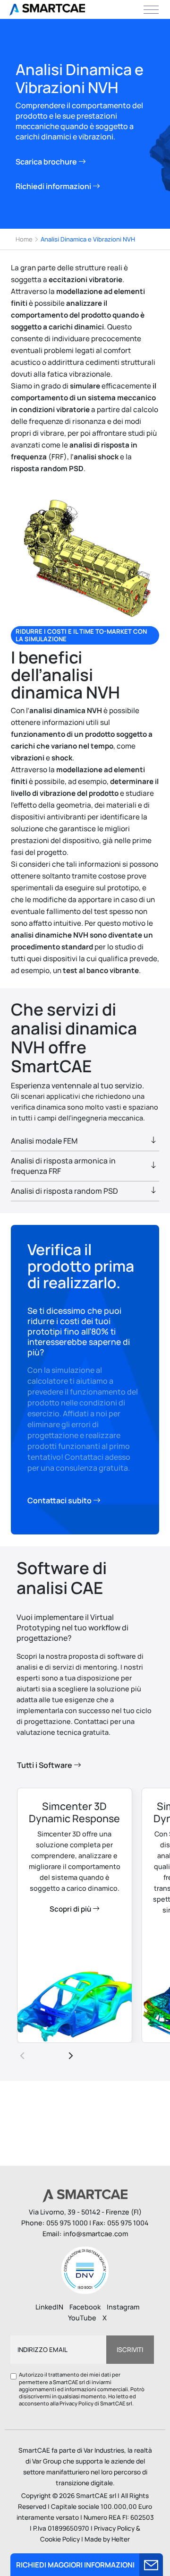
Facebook (85, 2307)
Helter (121, 2539)
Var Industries (104, 2450)
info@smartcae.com (96, 2234)
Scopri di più (71, 1909)
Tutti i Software (45, 1765)
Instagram (123, 2307)
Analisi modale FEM (44, 1141)
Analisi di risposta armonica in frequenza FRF (63, 1166)
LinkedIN (49, 2307)
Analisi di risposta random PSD (64, 1191)
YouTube (82, 2318)
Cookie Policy (60, 2539)
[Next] (70, 2055)
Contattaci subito (60, 1500)
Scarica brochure (47, 162)
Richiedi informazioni (54, 186)
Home (24, 239)
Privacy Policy (76, 2403)
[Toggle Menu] (151, 9)
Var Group (47, 2461)
